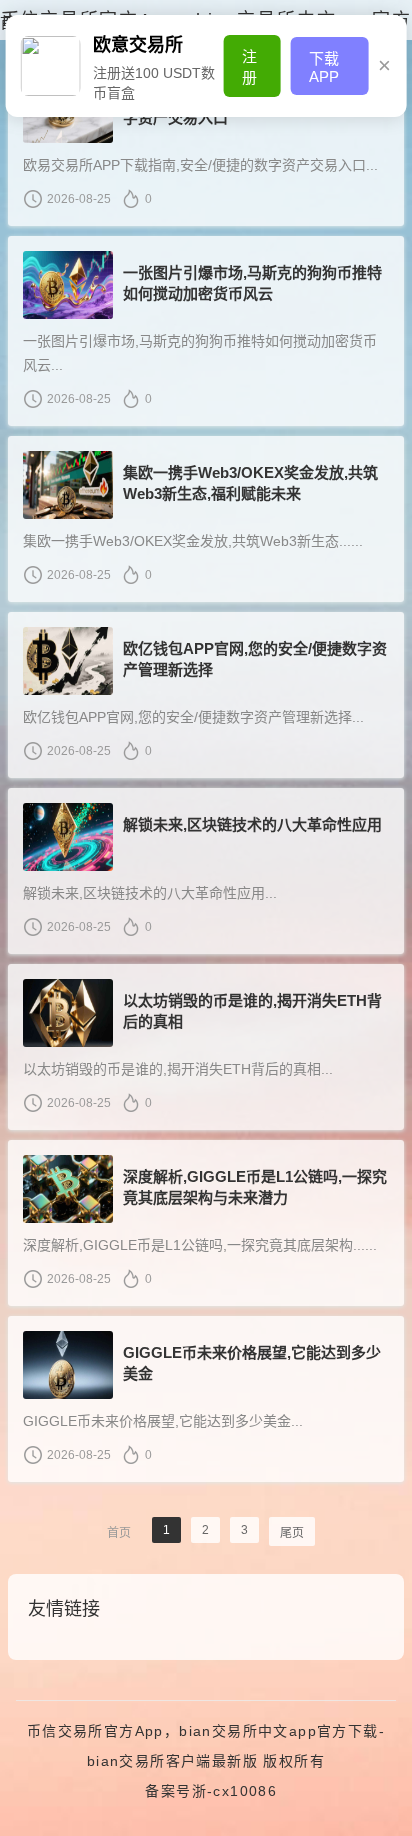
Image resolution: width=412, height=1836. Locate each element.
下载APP (324, 67)
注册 (249, 67)
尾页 (292, 1533)
